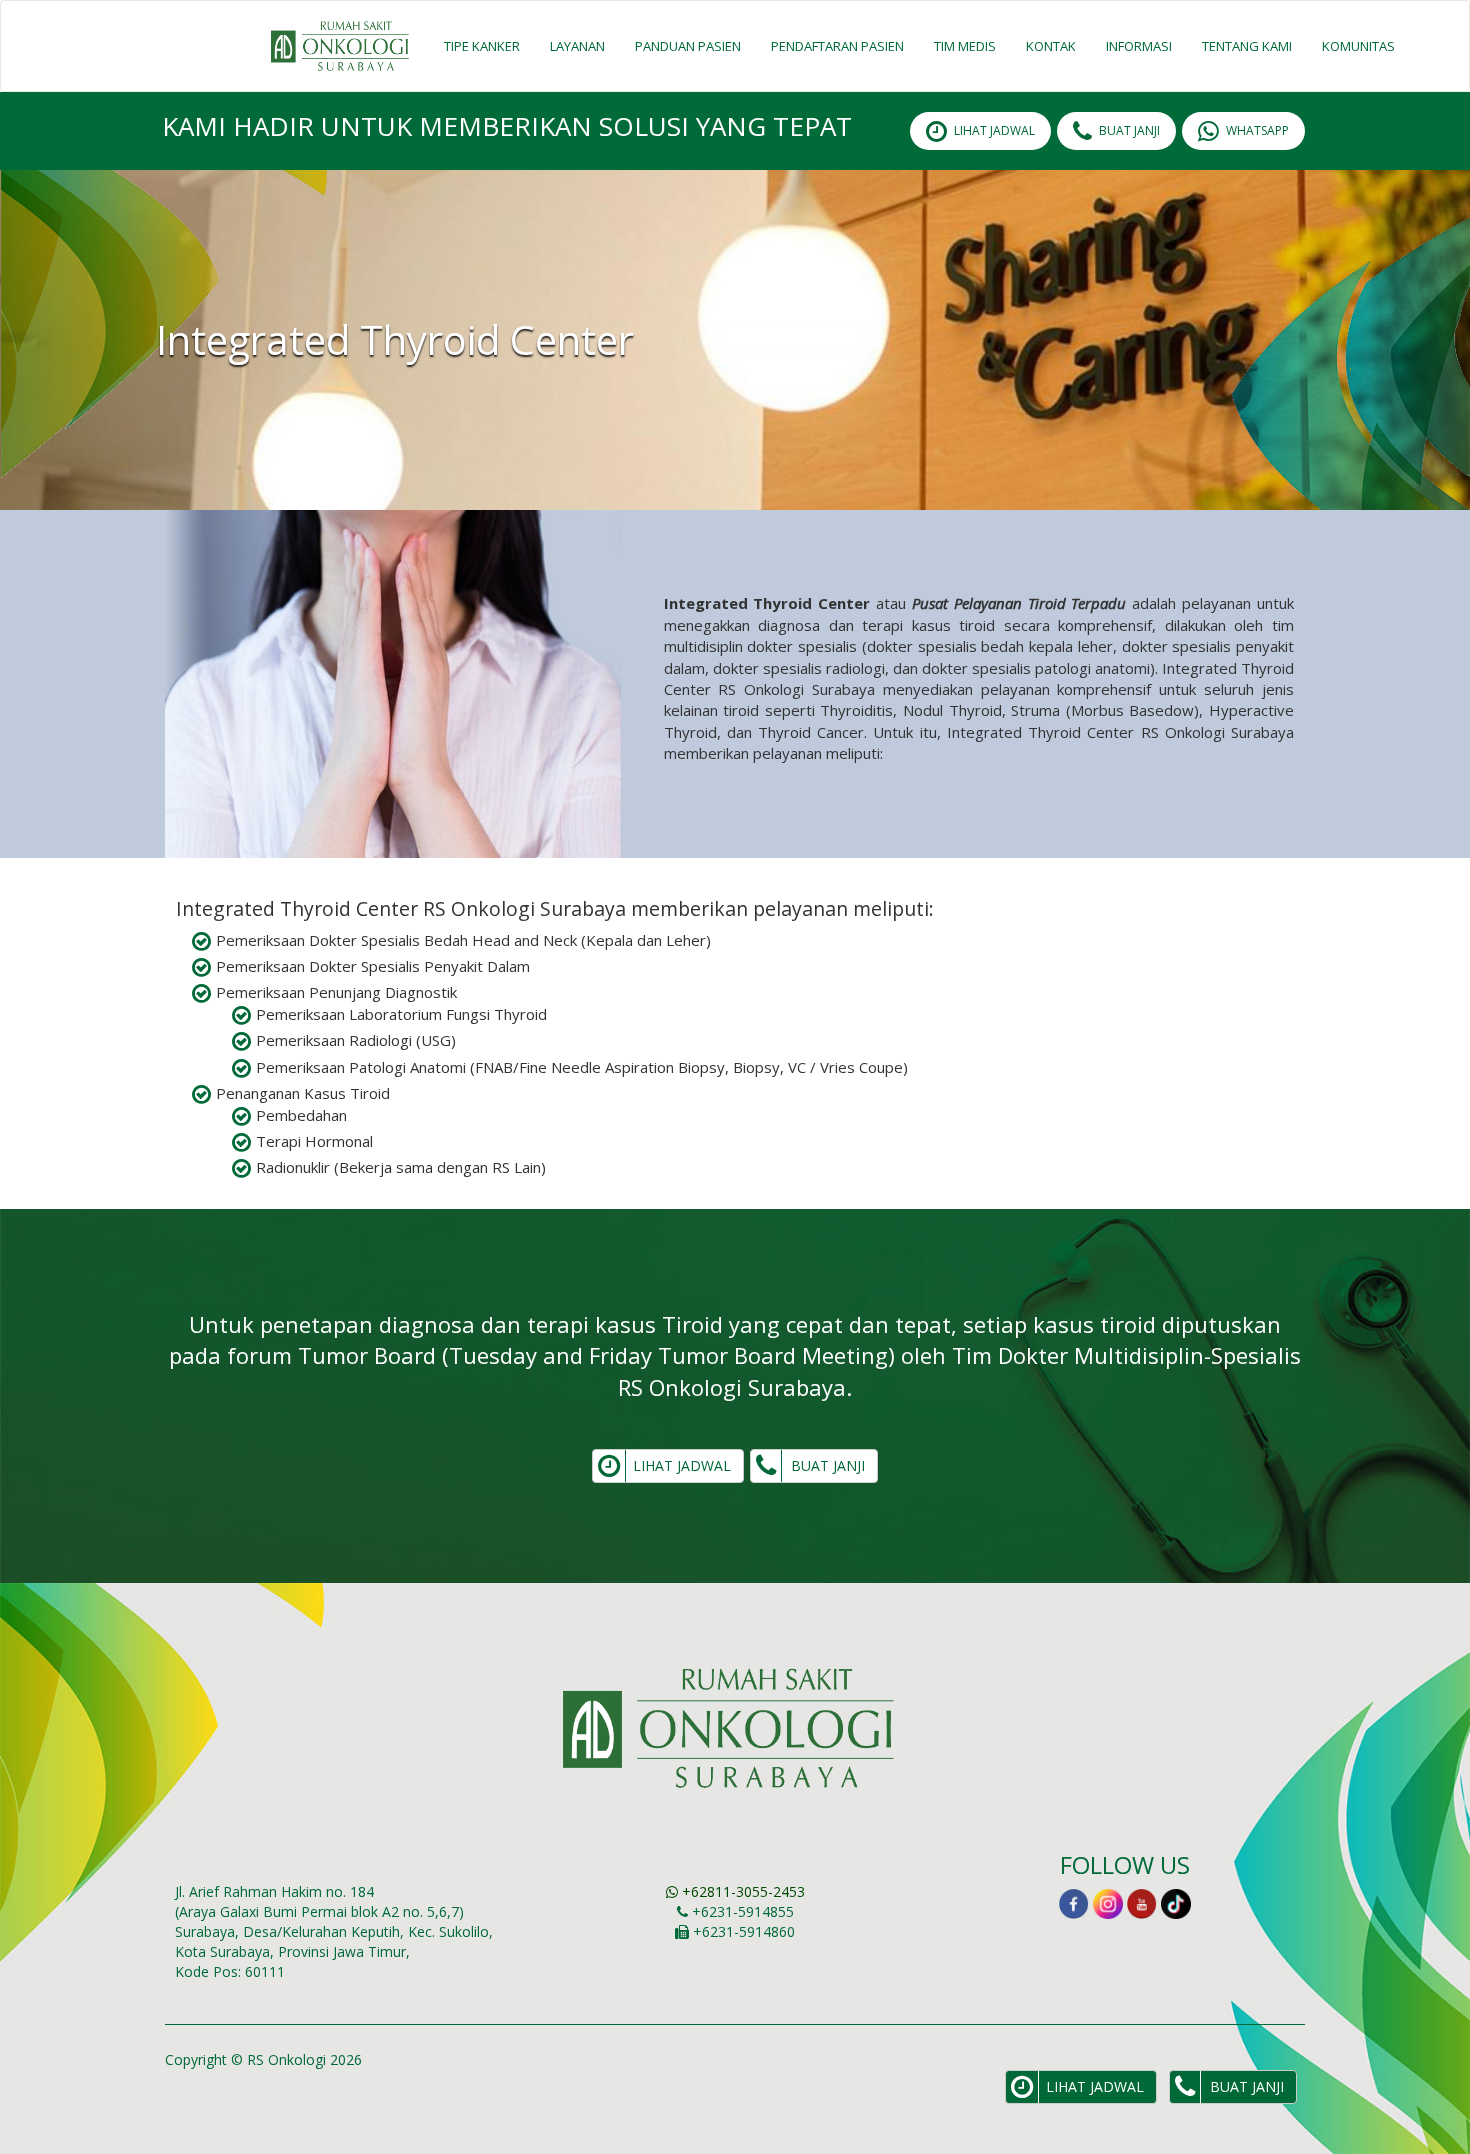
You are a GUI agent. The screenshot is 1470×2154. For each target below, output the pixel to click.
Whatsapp (1257, 130)
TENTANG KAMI (1247, 46)
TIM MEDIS (965, 46)
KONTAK (1051, 46)
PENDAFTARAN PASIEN (837, 46)
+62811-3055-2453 (741, 1891)
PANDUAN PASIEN (688, 46)
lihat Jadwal (994, 130)
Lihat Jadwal (682, 1465)
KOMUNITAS (1358, 46)
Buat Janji (1129, 130)
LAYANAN (577, 46)
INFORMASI (1139, 46)
